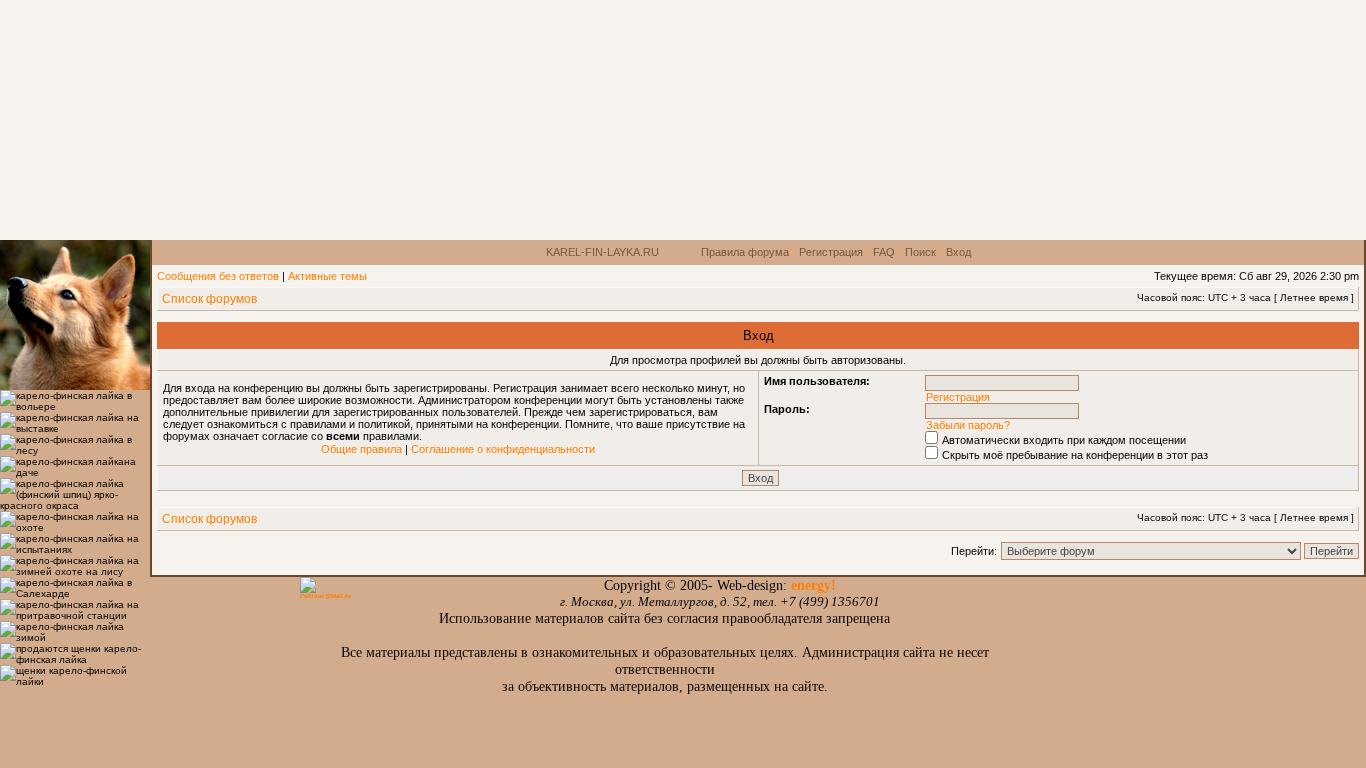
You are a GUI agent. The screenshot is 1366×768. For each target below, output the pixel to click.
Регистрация (831, 252)
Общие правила (361, 449)
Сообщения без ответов (218, 276)
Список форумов (209, 299)
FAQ (884, 252)
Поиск (920, 252)
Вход (958, 252)
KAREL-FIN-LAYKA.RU (602, 252)
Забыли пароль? (968, 425)
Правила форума (745, 252)
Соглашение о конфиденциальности (503, 449)
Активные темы (327, 276)
